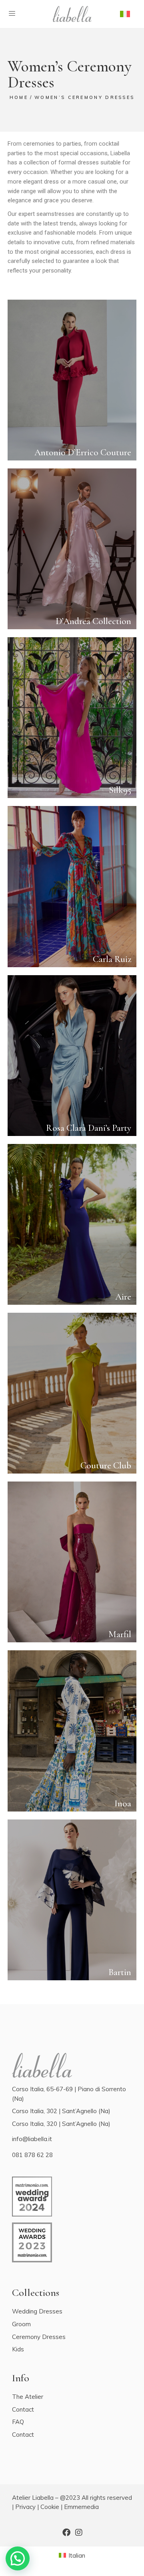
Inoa (123, 1804)
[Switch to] (125, 14)
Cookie (50, 2507)
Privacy (25, 2507)
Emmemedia (81, 2507)
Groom (21, 2324)
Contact (23, 2409)
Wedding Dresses (37, 2311)
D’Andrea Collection (93, 621)
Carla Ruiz (112, 959)
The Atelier (28, 2397)
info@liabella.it (32, 2139)
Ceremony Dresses (39, 2337)
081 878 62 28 (32, 2155)
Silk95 (120, 790)
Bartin (120, 1972)
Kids (18, 2349)
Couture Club (106, 1466)
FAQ (18, 2422)
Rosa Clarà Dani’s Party (89, 1128)
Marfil (120, 1634)
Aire (123, 1297)
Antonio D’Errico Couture (83, 452)
